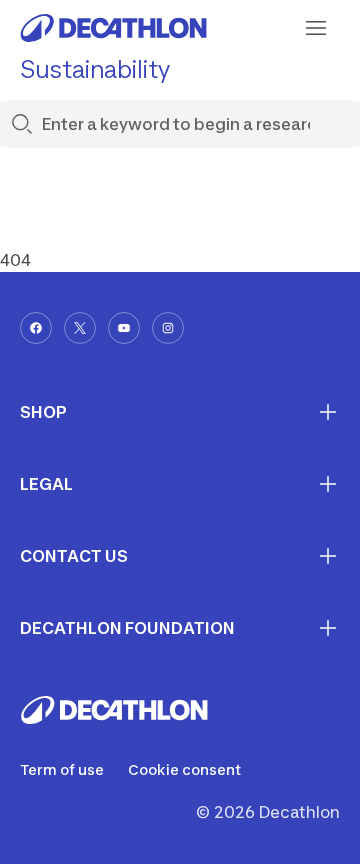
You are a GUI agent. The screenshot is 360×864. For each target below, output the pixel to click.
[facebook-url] (36, 328)
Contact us (74, 556)
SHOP (43, 412)
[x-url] (80, 328)
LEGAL (46, 484)
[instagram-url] (168, 328)
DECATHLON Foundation (127, 628)
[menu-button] (316, 28)
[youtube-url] (124, 328)
